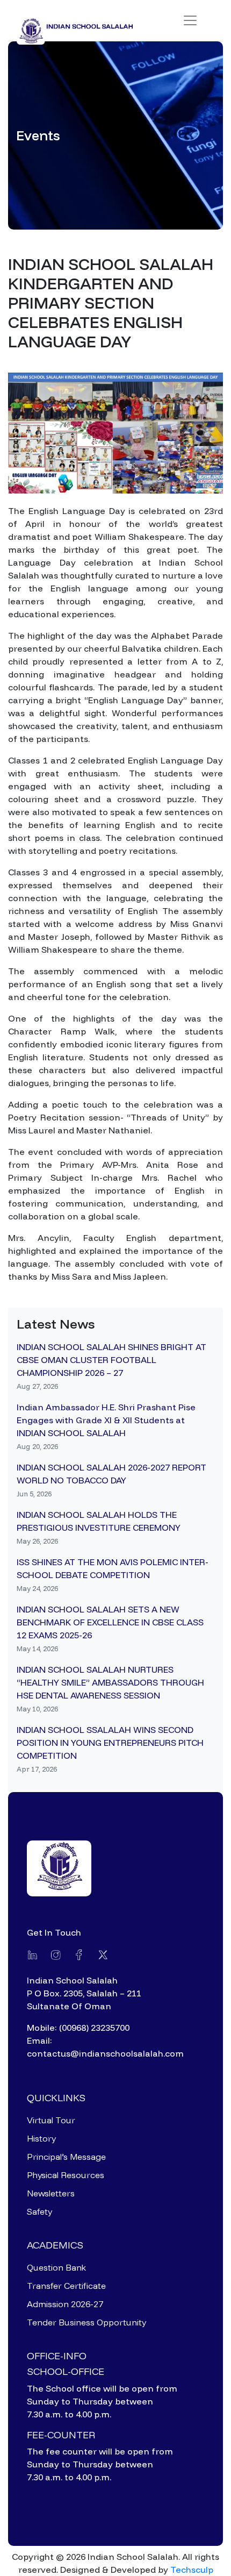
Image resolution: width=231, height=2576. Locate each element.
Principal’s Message (66, 2157)
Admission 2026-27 (65, 2304)
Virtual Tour (51, 2120)
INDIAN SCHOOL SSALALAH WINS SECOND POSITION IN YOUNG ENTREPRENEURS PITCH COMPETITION (110, 1743)
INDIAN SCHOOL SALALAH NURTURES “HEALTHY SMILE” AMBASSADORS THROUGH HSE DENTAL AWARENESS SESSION (110, 1682)
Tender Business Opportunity (86, 2322)
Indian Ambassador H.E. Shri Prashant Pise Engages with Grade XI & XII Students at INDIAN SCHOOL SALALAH (106, 1420)
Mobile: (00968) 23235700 (78, 2028)
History (41, 2138)
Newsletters (51, 2193)
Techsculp (192, 2570)
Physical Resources (66, 2175)
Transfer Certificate (66, 2286)
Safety (39, 2211)
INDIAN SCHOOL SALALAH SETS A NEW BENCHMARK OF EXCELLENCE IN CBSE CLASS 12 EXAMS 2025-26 (110, 1622)
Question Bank (56, 2267)
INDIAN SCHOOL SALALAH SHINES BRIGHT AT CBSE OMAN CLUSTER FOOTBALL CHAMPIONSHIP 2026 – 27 (111, 1360)
